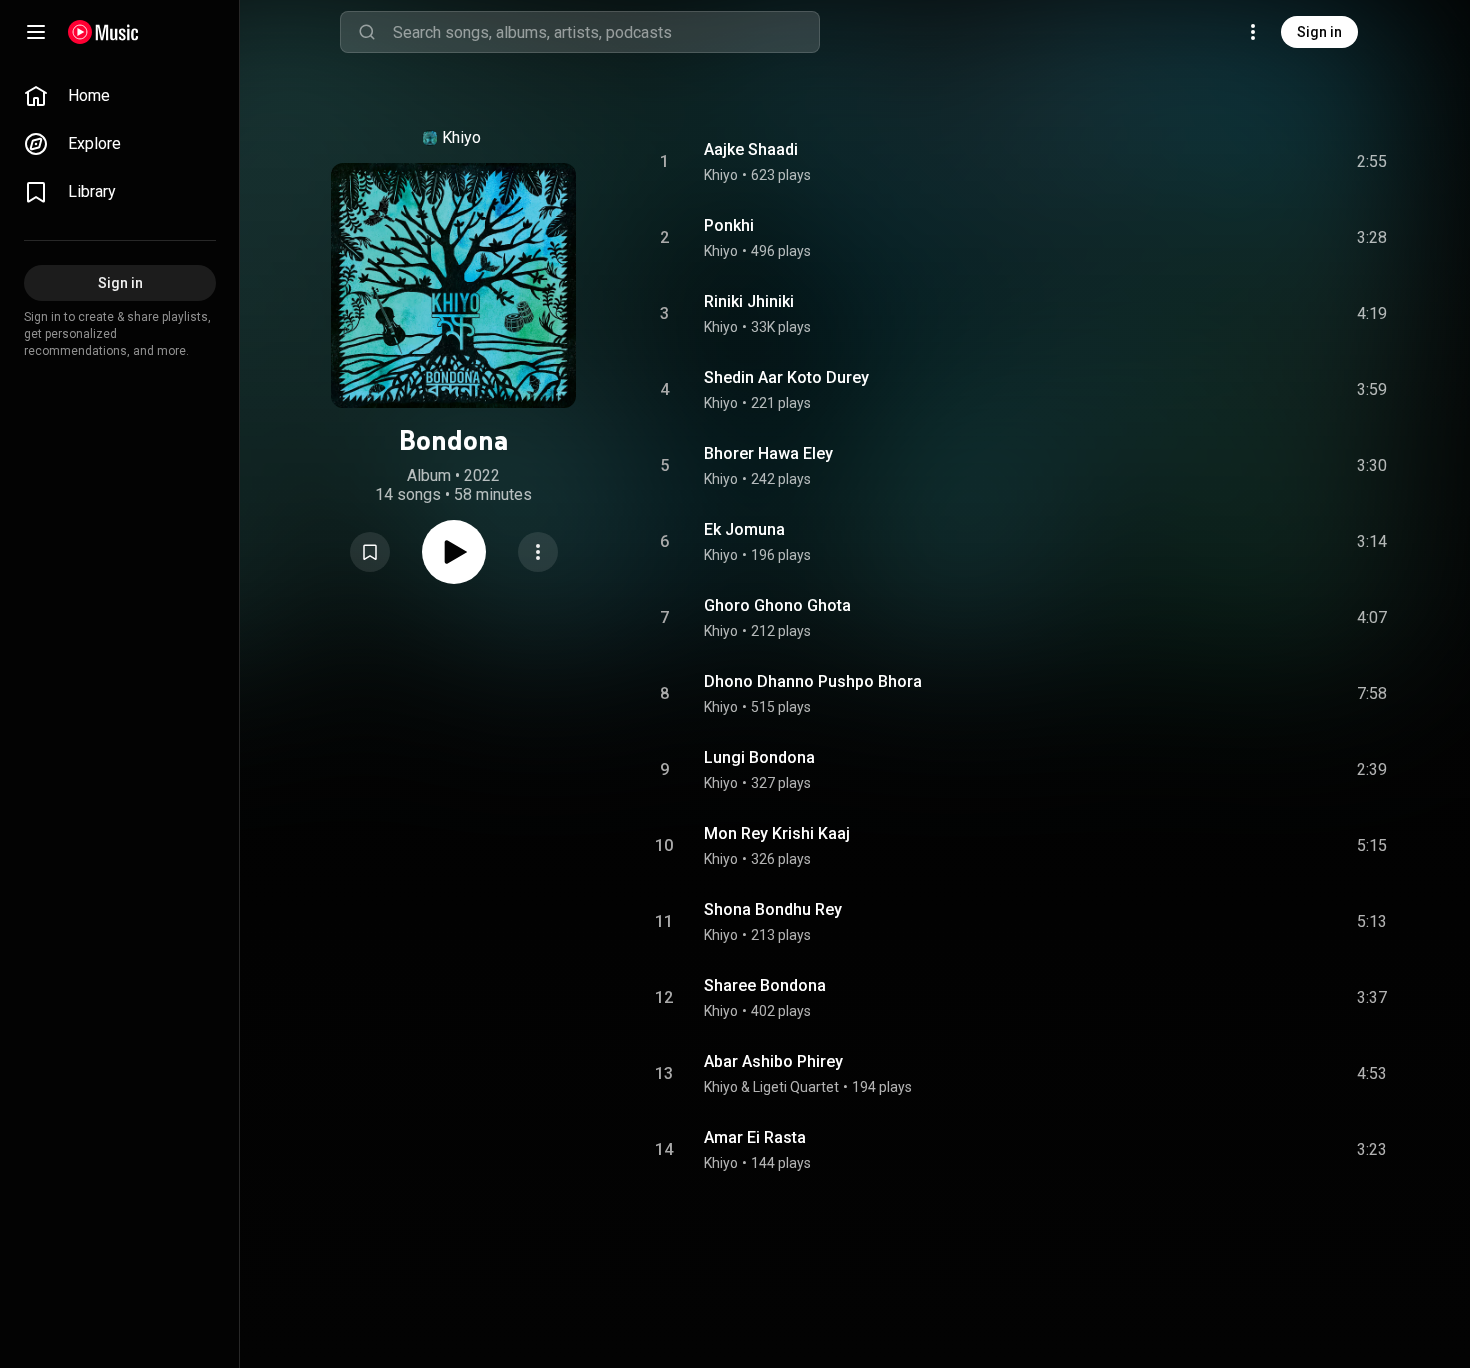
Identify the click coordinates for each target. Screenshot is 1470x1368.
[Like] (1221, 162)
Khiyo (461, 137)
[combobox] (606, 32)
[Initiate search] (367, 32)
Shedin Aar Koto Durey (786, 377)
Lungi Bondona (759, 757)
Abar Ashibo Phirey (773, 1061)
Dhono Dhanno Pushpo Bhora (813, 681)
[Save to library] (370, 552)
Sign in (1319, 32)
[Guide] (36, 32)
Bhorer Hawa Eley (768, 453)
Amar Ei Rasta (755, 1137)
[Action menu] (538, 552)
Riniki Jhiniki (749, 301)
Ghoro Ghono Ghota (777, 605)
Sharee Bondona (765, 985)
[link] (120, 96)
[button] (370, 552)
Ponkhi (729, 225)
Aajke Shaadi (751, 149)
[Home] (103, 32)
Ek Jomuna (744, 529)
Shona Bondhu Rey (773, 909)
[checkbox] (1373, 162)
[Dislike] (1259, 162)
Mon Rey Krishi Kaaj (777, 833)
